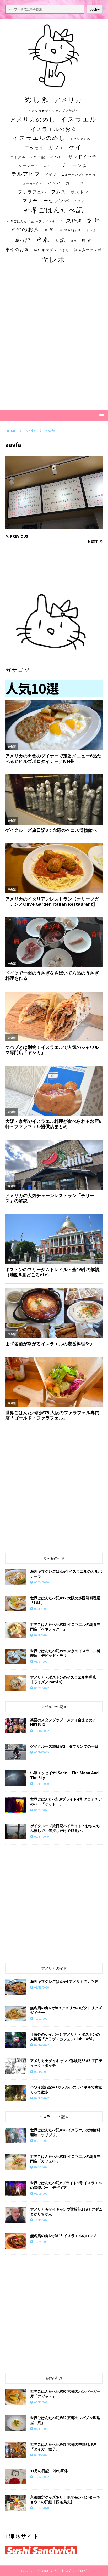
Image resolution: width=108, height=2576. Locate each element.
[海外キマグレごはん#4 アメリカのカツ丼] (16, 1987)
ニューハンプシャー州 (78, 175)
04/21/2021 (42, 2167)
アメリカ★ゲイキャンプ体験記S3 (53, 111)
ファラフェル (32, 192)
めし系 (37, 99)
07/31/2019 (42, 1836)
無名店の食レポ (88, 250)
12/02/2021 (42, 2019)
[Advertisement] (54, 342)
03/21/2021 (42, 2141)
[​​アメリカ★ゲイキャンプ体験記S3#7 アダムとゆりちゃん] (16, 2215)
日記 (60, 240)
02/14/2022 (42, 2045)
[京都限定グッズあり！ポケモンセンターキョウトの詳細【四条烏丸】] (16, 2503)
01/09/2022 (42, 1688)
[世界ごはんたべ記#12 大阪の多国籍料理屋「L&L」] (16, 1604)
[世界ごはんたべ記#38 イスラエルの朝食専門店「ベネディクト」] (16, 1630)
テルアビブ (26, 174)
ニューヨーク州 (31, 183)
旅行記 (23, 240)
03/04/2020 (42, 1582)
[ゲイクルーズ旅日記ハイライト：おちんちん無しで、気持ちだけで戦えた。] (16, 1831)
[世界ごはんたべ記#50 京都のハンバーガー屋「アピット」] (16, 2397)
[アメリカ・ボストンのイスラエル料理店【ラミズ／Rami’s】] (16, 1683)
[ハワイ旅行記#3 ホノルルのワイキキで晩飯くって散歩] (16, 2093)
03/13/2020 (42, 1987)
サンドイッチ (83, 157)
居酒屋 (91, 230)
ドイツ (51, 174)
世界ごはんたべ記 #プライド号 (31, 221)
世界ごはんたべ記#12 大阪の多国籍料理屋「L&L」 (65, 1600)
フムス (59, 192)
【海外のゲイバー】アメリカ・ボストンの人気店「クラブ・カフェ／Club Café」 (65, 2037)
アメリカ (68, 100)
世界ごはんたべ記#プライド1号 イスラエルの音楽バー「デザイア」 (66, 2185)
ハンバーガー (61, 183)
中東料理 (71, 220)
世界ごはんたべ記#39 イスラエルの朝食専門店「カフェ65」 (65, 2159)
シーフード (29, 166)
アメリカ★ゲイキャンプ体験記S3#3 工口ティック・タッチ (66, 2063)
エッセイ (34, 148)
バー (83, 183)
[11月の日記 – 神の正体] (16, 2476)
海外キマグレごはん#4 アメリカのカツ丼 (64, 1981)
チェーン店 (75, 165)
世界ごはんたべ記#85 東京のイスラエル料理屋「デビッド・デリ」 (65, 1653)
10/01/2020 (42, 2508)
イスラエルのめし (39, 138)
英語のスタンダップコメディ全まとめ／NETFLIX (63, 1722)
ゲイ (75, 147)
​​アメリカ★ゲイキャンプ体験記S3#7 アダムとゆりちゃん (66, 2212)
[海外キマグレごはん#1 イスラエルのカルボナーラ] (16, 1577)
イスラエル (79, 119)
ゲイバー (57, 157)
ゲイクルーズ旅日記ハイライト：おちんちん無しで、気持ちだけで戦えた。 (65, 1828)
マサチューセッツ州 (46, 200)
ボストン (80, 192)
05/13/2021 (42, 2402)
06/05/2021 (42, 2193)
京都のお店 (25, 229)
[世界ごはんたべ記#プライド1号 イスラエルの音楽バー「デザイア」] (16, 2188)
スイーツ (50, 166)
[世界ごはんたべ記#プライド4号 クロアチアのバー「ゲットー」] (16, 1805)
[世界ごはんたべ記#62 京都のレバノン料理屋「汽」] (16, 2423)
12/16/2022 (42, 1731)
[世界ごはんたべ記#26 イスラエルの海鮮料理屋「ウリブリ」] (16, 2136)
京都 (94, 220)
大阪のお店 (70, 230)
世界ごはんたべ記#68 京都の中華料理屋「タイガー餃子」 (63, 2447)
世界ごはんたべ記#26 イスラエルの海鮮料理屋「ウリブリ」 (65, 2132)
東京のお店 (17, 250)
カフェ (56, 147)
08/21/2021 (42, 1661)
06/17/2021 (42, 2429)
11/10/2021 (42, 2220)
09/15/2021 (42, 2072)
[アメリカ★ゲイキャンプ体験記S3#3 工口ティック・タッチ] (16, 2066)
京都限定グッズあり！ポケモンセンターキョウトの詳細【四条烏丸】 (65, 2499)
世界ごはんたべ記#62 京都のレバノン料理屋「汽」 (65, 2420)
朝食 (73, 241)
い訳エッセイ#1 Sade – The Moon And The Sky (64, 1775)
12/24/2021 (42, 2242)
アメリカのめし (33, 119)
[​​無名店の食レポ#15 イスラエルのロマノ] (16, 2241)
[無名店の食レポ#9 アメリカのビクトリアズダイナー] (16, 2013)
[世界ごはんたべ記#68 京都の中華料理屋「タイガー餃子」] (16, 2450)
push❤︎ (95, 10)
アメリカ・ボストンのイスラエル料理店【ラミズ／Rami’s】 (63, 1680)
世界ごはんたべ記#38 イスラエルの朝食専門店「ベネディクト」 (65, 1627)
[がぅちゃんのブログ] (54, 85)
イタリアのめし (82, 139)
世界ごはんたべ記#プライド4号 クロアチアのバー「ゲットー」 (66, 1801)
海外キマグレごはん (52, 250)
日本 (43, 239)
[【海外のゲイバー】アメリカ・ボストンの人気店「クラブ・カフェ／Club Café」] (16, 2040)
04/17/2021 (42, 1635)
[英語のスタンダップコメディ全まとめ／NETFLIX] (16, 1725)
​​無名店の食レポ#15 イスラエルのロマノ (63, 2236)
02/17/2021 (42, 1609)
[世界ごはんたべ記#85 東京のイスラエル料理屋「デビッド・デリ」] (16, 1656)
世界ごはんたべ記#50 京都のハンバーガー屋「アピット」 (65, 2394)
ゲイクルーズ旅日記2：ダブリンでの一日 (64, 1746)
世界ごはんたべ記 (53, 210)
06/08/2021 (42, 1810)
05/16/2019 (42, 1752)
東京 (87, 240)
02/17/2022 (42, 2098)
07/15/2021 (42, 2455)
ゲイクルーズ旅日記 (28, 157)
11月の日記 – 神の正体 (49, 2471)
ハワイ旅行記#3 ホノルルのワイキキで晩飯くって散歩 (66, 2089)
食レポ (53, 259)
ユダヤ (79, 201)
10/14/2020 (42, 1784)
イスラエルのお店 (53, 129)
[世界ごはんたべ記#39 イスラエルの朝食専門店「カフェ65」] (16, 2162)
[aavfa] (54, 526)
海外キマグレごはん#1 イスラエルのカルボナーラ (66, 1574)
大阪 (49, 229)
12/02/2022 (42, 2477)
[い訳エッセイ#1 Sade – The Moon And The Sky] (16, 1778)
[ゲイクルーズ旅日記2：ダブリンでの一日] (16, 1752)
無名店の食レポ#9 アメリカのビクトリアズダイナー (66, 2010)
